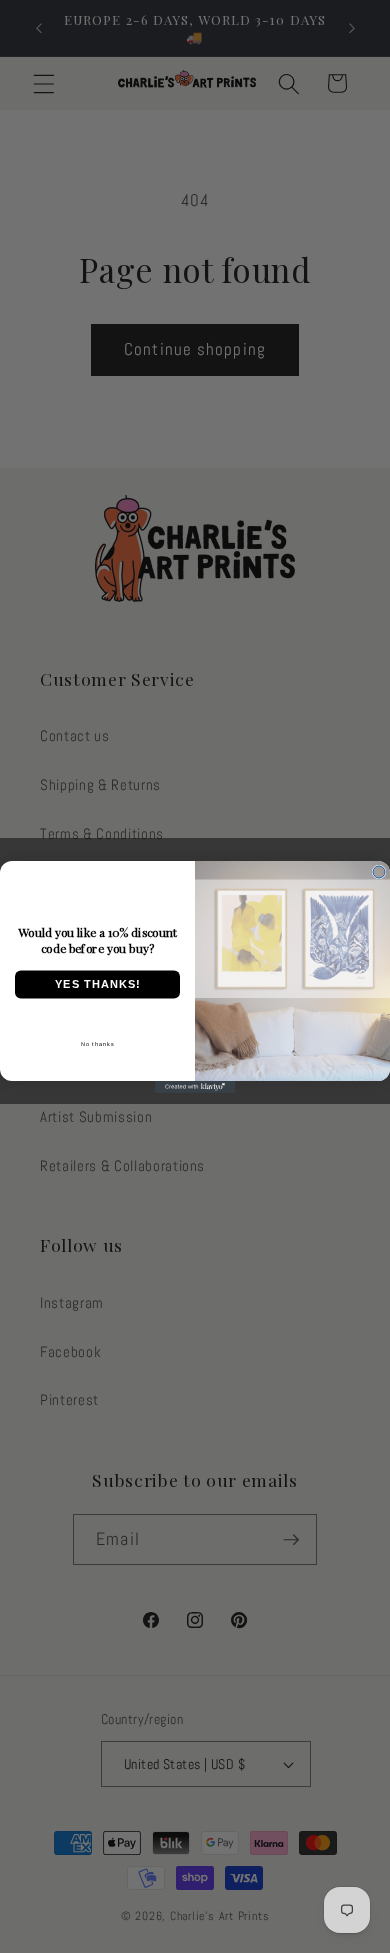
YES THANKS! (98, 984)
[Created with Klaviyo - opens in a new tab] (195, 1087)
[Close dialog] (379, 872)
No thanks (98, 1043)
